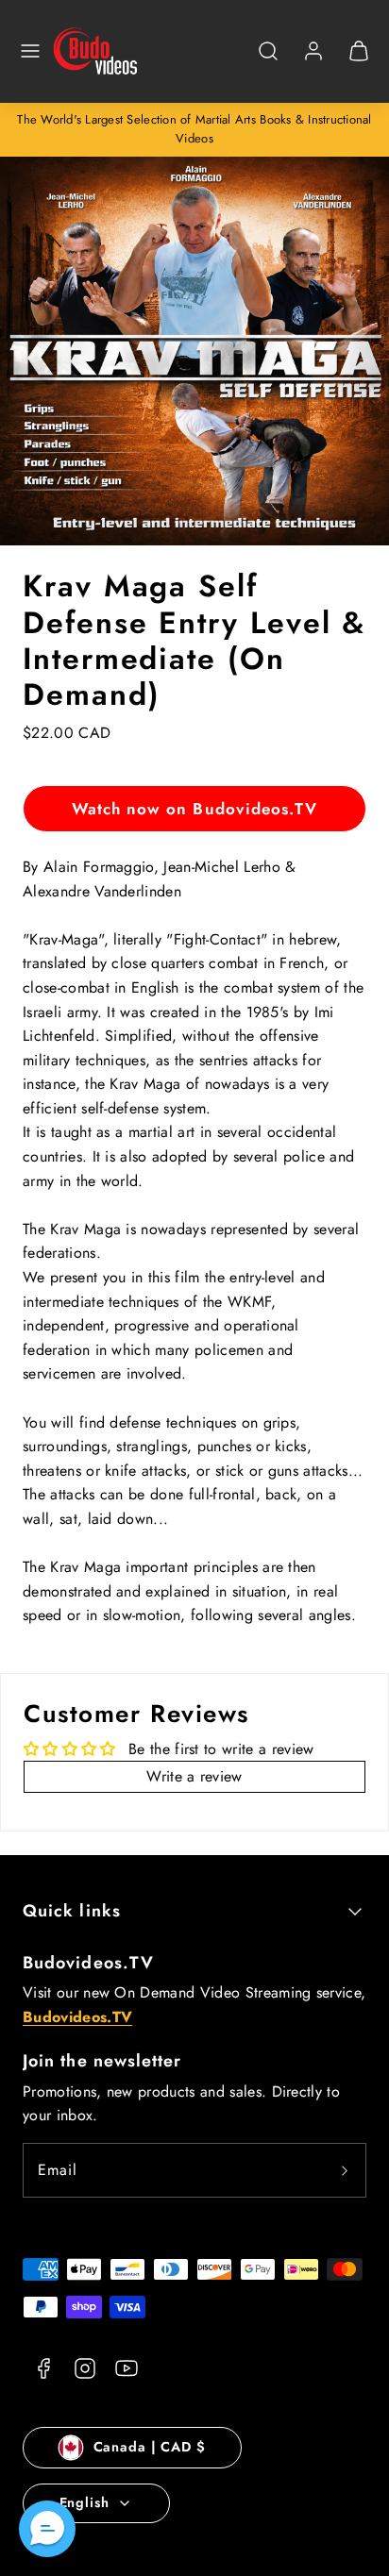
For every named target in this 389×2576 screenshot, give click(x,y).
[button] (30, 51)
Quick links (72, 1911)
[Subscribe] (345, 2170)
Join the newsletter (102, 2061)
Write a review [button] (194, 1776)
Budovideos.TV (88, 1963)
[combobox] (268, 61)
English (85, 2502)
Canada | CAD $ (150, 2447)
